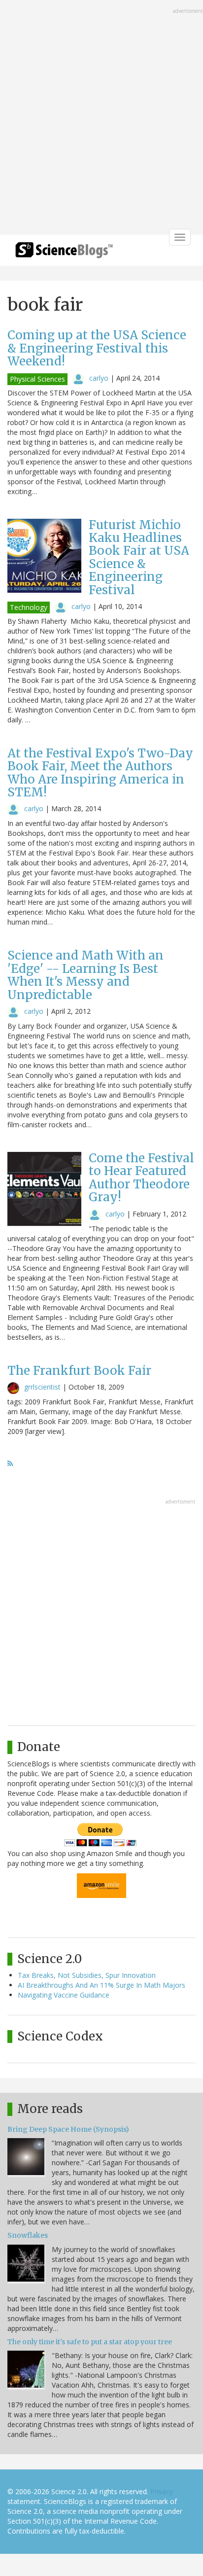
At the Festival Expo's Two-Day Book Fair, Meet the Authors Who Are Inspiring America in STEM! (100, 773)
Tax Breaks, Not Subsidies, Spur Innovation (87, 1975)
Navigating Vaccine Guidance (64, 1995)
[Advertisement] (101, 118)
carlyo (99, 378)
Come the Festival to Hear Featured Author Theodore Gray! (141, 1178)
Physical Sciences (37, 379)
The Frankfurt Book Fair (79, 1371)
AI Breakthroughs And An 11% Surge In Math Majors (101, 1985)
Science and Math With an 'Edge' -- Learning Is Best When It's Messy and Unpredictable (85, 975)
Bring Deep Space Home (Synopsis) (68, 2129)
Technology (29, 607)
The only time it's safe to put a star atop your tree (90, 2342)
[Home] (64, 253)
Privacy (162, 2491)
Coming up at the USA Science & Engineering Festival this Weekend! (97, 348)
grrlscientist (42, 1387)
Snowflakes (28, 2235)
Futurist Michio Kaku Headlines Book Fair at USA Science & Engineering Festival (139, 557)
